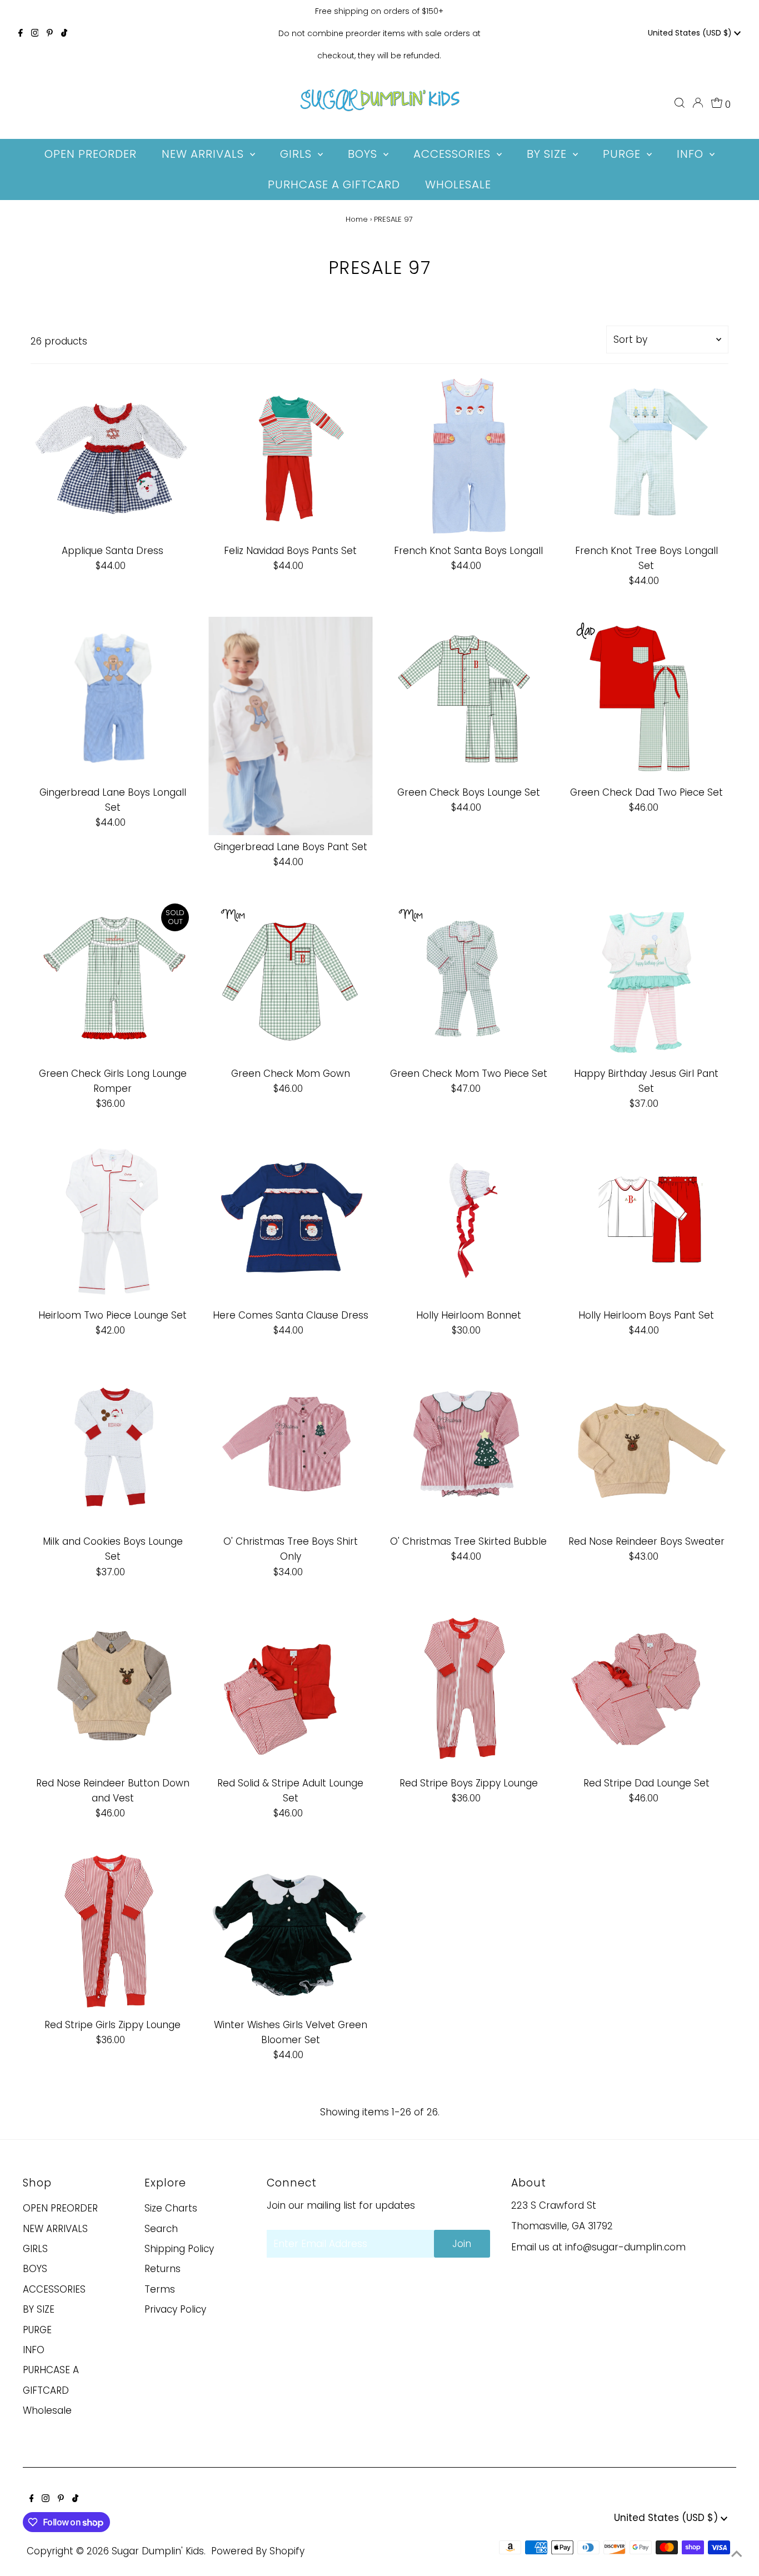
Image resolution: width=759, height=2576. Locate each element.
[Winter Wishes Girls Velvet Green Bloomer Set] (290, 1931)
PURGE (37, 2330)
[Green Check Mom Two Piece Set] (469, 980)
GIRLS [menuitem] (298, 154)
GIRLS (35, 2249)
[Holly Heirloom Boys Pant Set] (646, 1221)
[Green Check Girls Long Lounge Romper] (113, 980)
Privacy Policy (175, 2309)
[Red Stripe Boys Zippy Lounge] (469, 1689)
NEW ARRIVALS (55, 2229)
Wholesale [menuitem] (458, 184)
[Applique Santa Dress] (113, 457)
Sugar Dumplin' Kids (158, 2551)
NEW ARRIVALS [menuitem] (204, 154)
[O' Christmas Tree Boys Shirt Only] (290, 1448)
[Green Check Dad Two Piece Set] (646, 699)
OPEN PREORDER (60, 2208)
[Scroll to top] (737, 2554)
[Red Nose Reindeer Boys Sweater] (646, 1448)
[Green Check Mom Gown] (290, 980)
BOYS (35, 2269)
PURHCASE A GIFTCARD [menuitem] (334, 184)
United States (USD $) (691, 33)
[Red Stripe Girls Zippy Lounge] (113, 1931)
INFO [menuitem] (692, 154)
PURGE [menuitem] (623, 154)
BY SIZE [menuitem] (548, 154)
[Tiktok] (64, 33)
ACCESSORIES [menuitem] (454, 154)
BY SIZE (39, 2309)
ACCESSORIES (54, 2289)
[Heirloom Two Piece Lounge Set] (113, 1221)
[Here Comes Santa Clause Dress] (290, 1221)
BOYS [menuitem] (364, 154)
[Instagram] (35, 33)
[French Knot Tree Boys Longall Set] (646, 457)
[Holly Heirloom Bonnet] (469, 1221)
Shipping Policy (179, 2249)
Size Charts (171, 2208)
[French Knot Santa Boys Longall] (469, 457)
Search (161, 2229)
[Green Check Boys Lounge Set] (469, 699)
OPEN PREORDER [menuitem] (91, 154)
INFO (34, 2350)
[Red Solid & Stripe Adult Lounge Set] (290, 1689)
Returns (163, 2269)
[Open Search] (680, 103)
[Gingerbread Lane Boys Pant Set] (290, 726)
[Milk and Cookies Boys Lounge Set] (113, 1448)
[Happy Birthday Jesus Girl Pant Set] (646, 980)
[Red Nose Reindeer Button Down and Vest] (113, 1689)
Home (357, 219)
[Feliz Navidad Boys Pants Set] (290, 457)
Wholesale (47, 2410)
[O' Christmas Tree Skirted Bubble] (469, 1448)
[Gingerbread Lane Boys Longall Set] (113, 699)
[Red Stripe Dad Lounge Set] (646, 1689)
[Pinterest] (50, 33)
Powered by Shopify (258, 2551)
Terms (160, 2289)
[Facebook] (21, 33)
